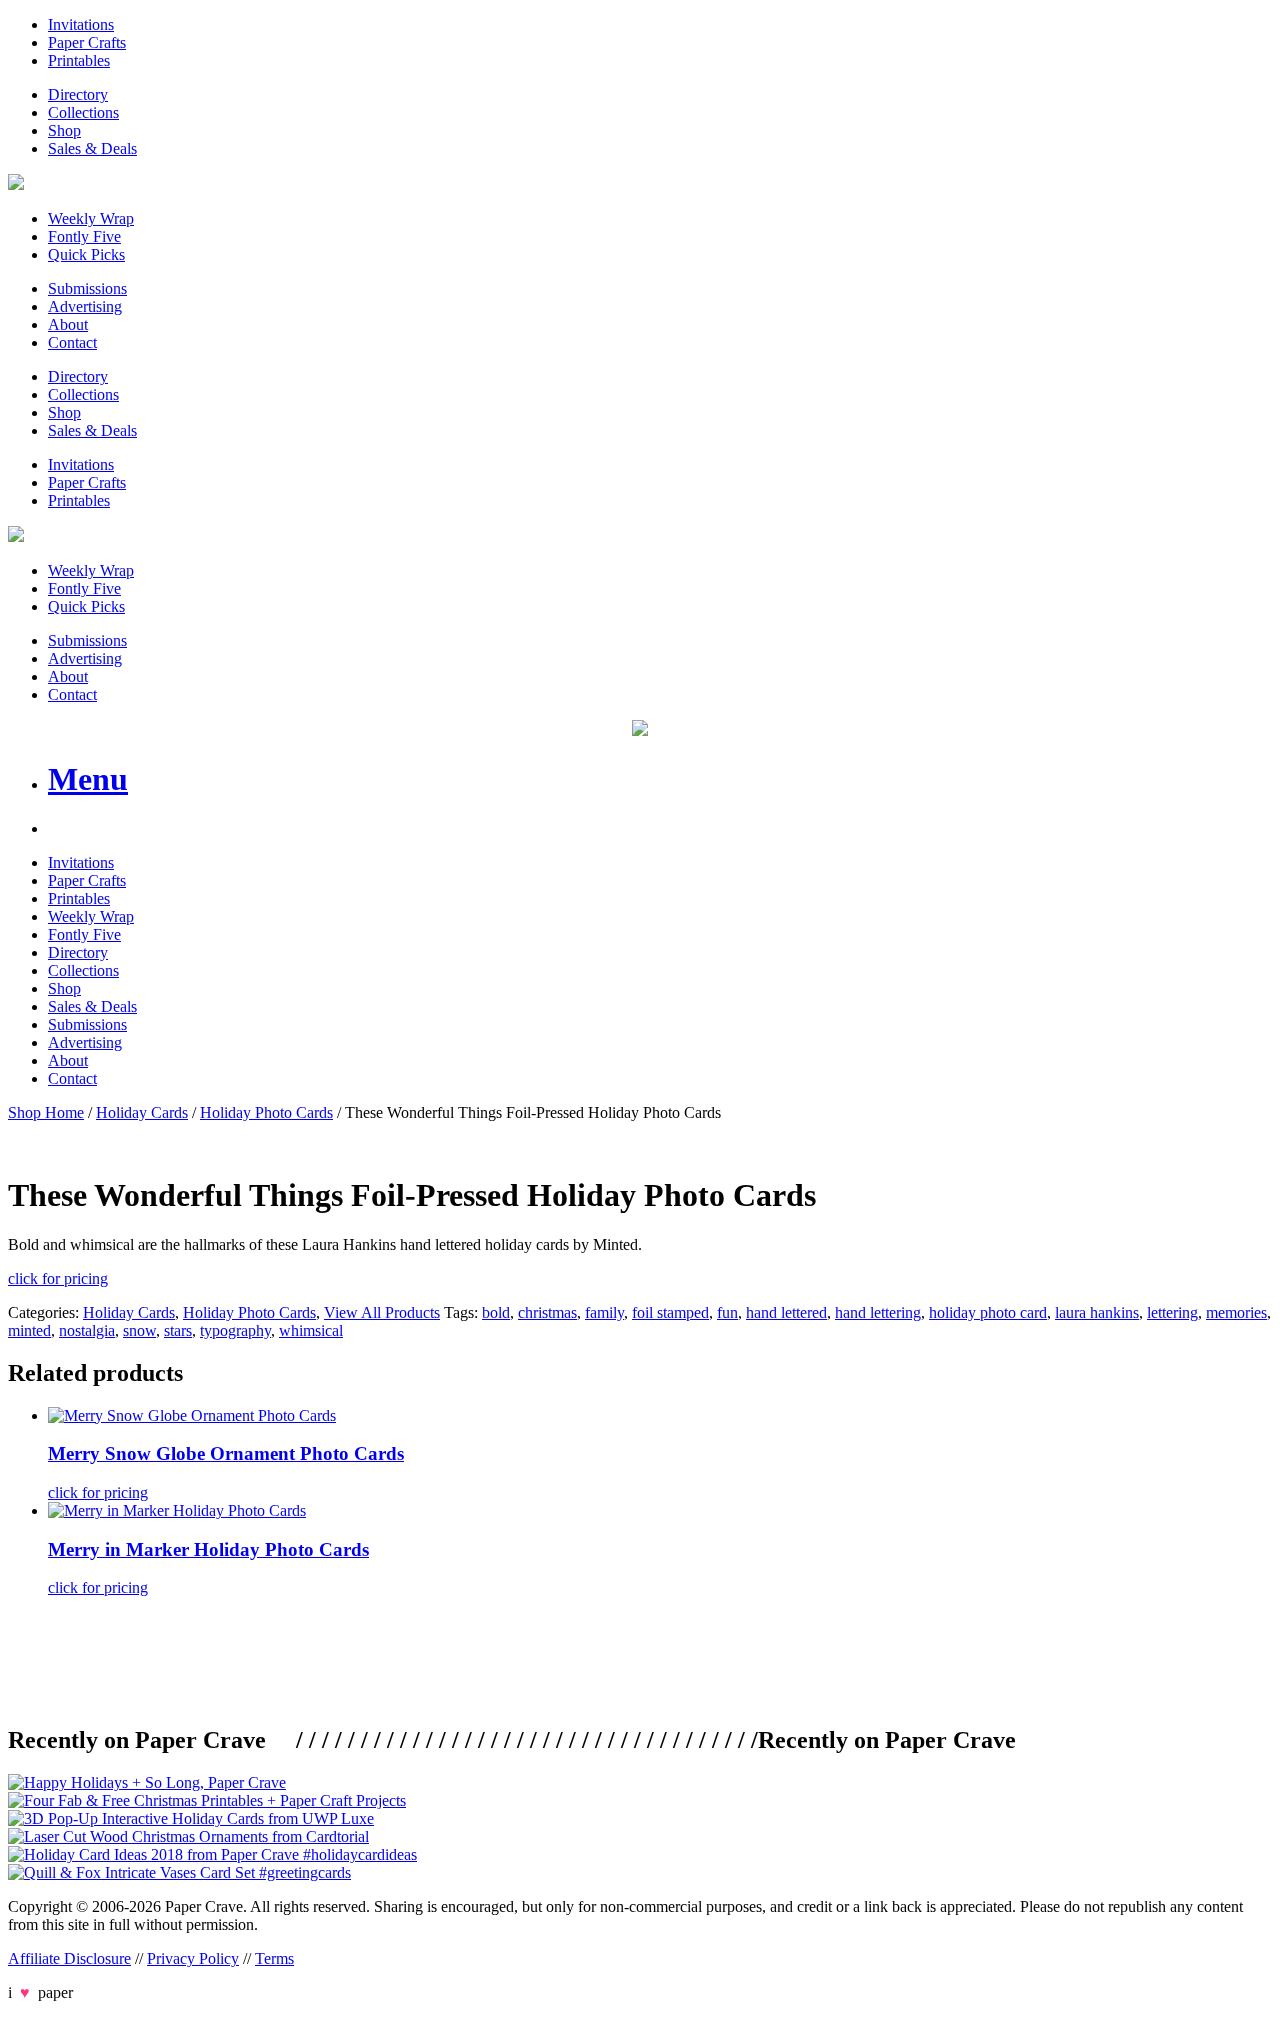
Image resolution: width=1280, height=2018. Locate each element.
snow (139, 1330)
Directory (78, 94)
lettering (1172, 1312)
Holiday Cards (142, 1112)
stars (178, 1330)
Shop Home (46, 1112)
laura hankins (1097, 1312)
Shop (64, 130)
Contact (72, 342)
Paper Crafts (87, 42)
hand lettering (878, 1312)
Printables (79, 60)
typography (235, 1330)
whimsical (311, 1330)
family (604, 1312)
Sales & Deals (92, 148)
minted (29, 1330)
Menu (88, 779)
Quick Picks (86, 254)
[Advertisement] (372, 1658)
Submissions (87, 288)
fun (727, 1312)
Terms (274, 1958)
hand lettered (786, 1312)
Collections (83, 112)
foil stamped (670, 1312)
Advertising (85, 306)
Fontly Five (84, 236)
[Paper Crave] (16, 184)
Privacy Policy (193, 1958)
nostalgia (87, 1330)
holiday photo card (988, 1312)
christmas (547, 1312)
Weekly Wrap (91, 218)
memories (1236, 1312)
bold (496, 1312)
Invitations (81, 24)
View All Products (382, 1312)
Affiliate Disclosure (69, 1958)
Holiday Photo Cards (266, 1112)
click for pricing (58, 1278)
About (68, 324)
